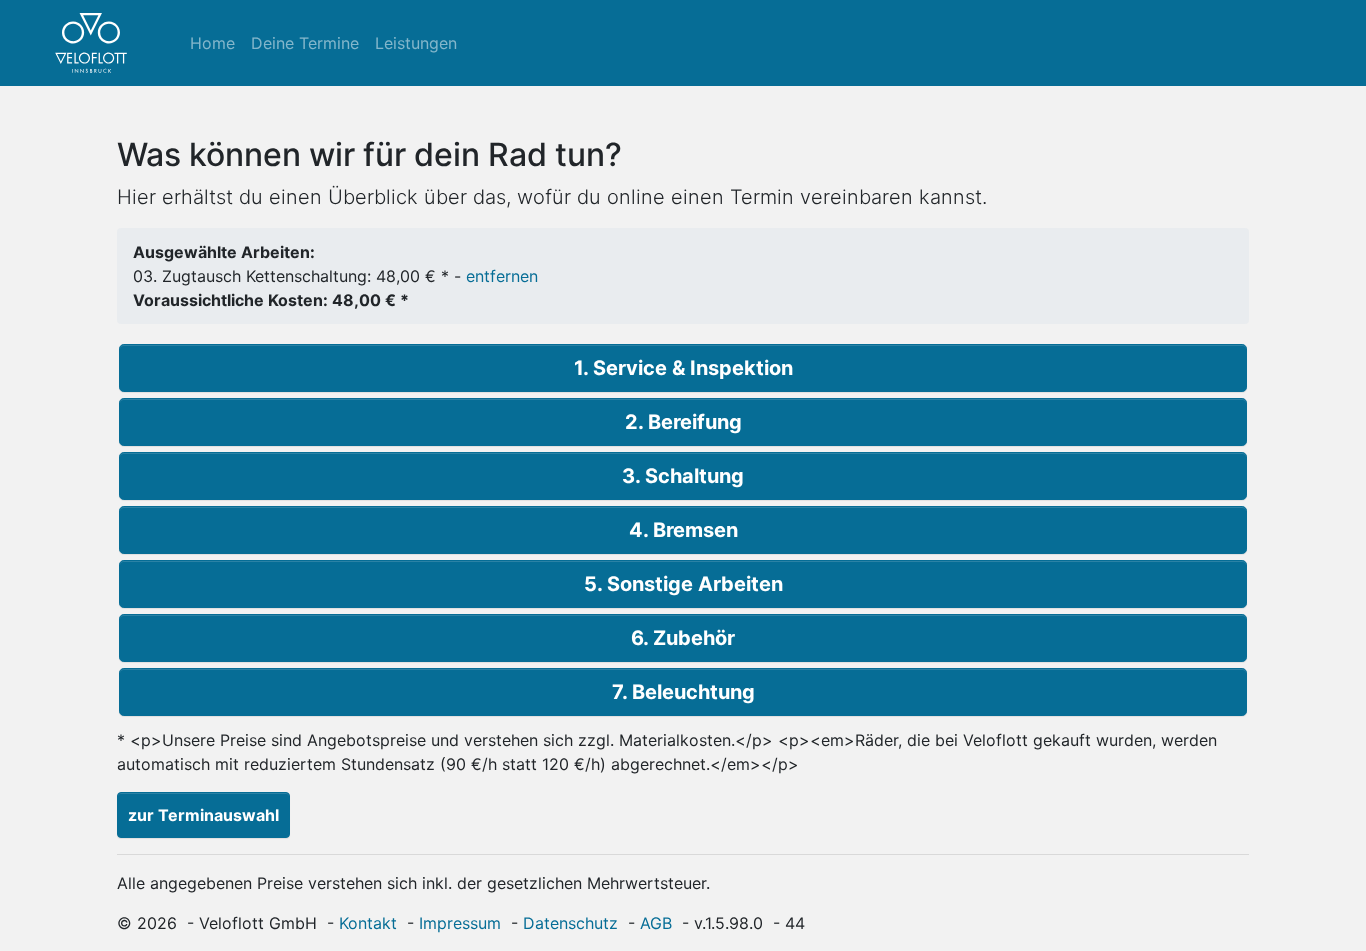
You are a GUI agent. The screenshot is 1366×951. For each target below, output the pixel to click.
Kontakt (368, 923)
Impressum (460, 923)
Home (212, 43)
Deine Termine (305, 43)
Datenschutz (570, 923)
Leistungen (416, 43)
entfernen (502, 276)
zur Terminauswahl (203, 815)
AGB (656, 923)
